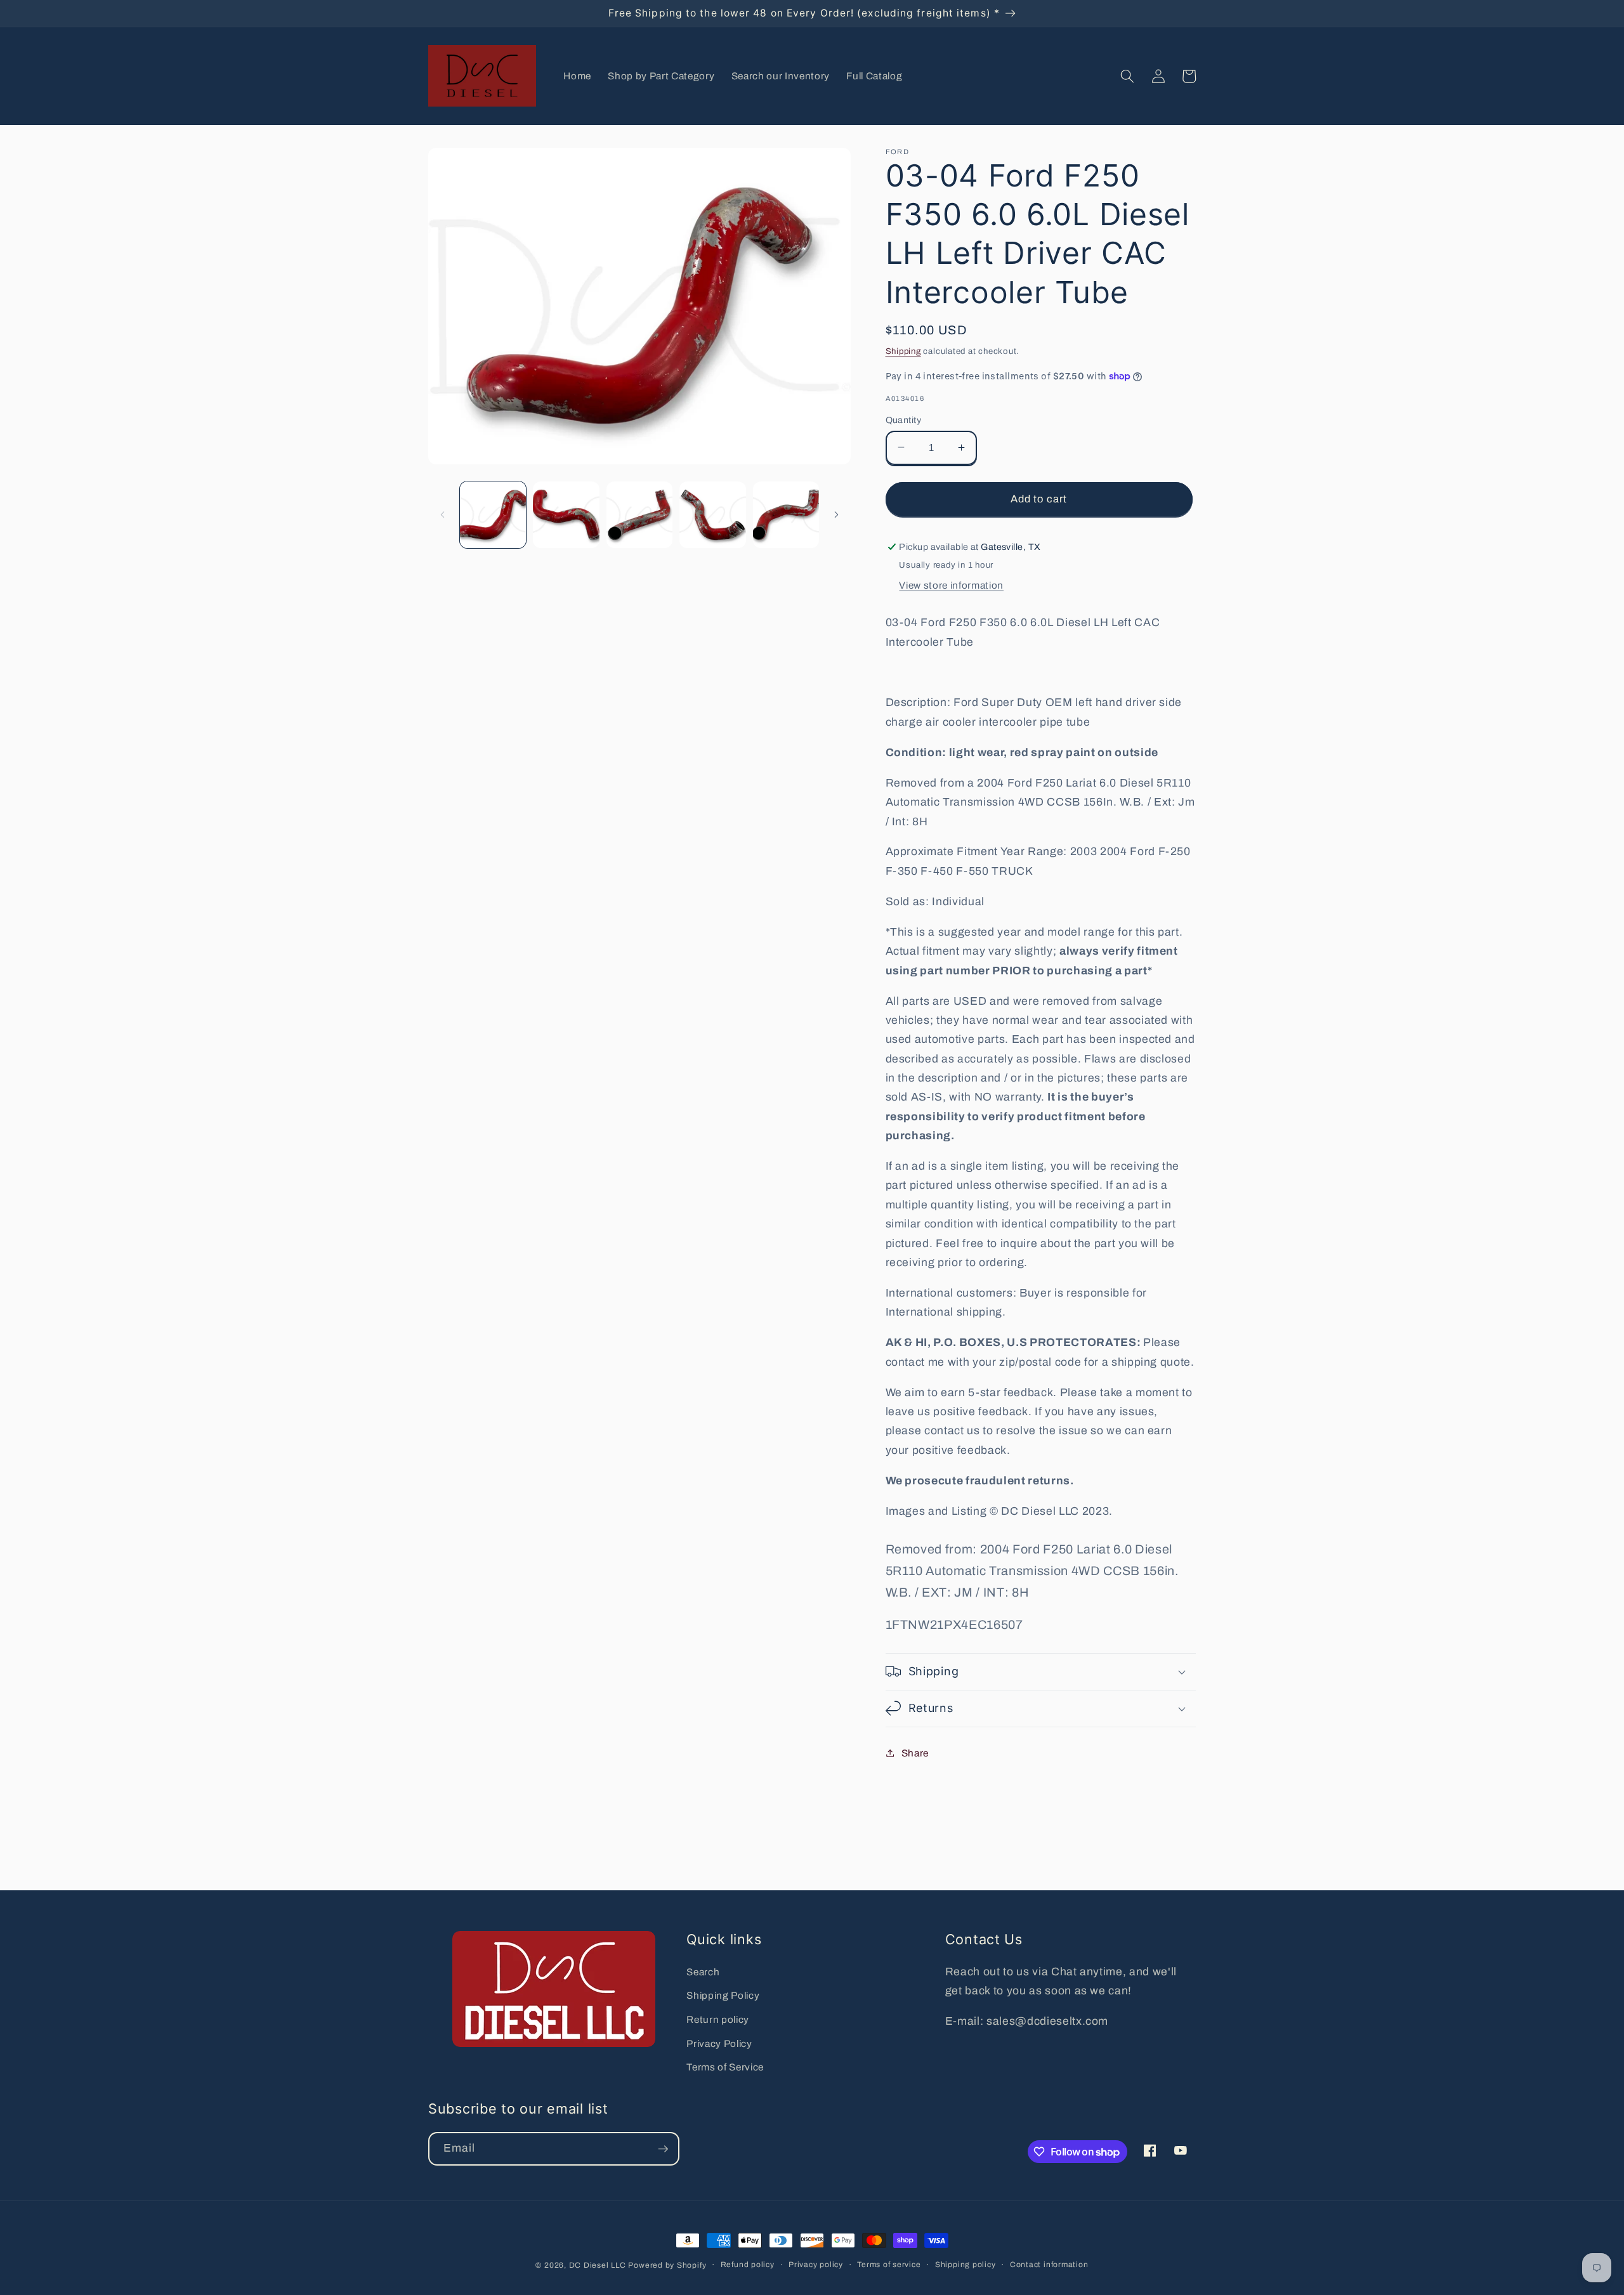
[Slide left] (442, 514)
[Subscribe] (663, 2149)
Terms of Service (725, 2067)
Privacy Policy (719, 2043)
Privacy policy (816, 2265)
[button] (1127, 76)
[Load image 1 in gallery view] (493, 515)
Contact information (1049, 2265)
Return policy (718, 2019)
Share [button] (915, 1752)
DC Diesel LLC (598, 2265)
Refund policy (748, 2265)
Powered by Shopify (667, 2265)
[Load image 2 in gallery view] (566, 515)
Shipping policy (966, 2265)
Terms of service (889, 2265)
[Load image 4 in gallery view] (713, 515)
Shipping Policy (723, 1995)
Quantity (904, 419)
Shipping (903, 350)
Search (703, 1972)
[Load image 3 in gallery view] (640, 515)
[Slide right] (837, 514)
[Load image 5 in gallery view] (786, 515)
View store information (951, 585)
